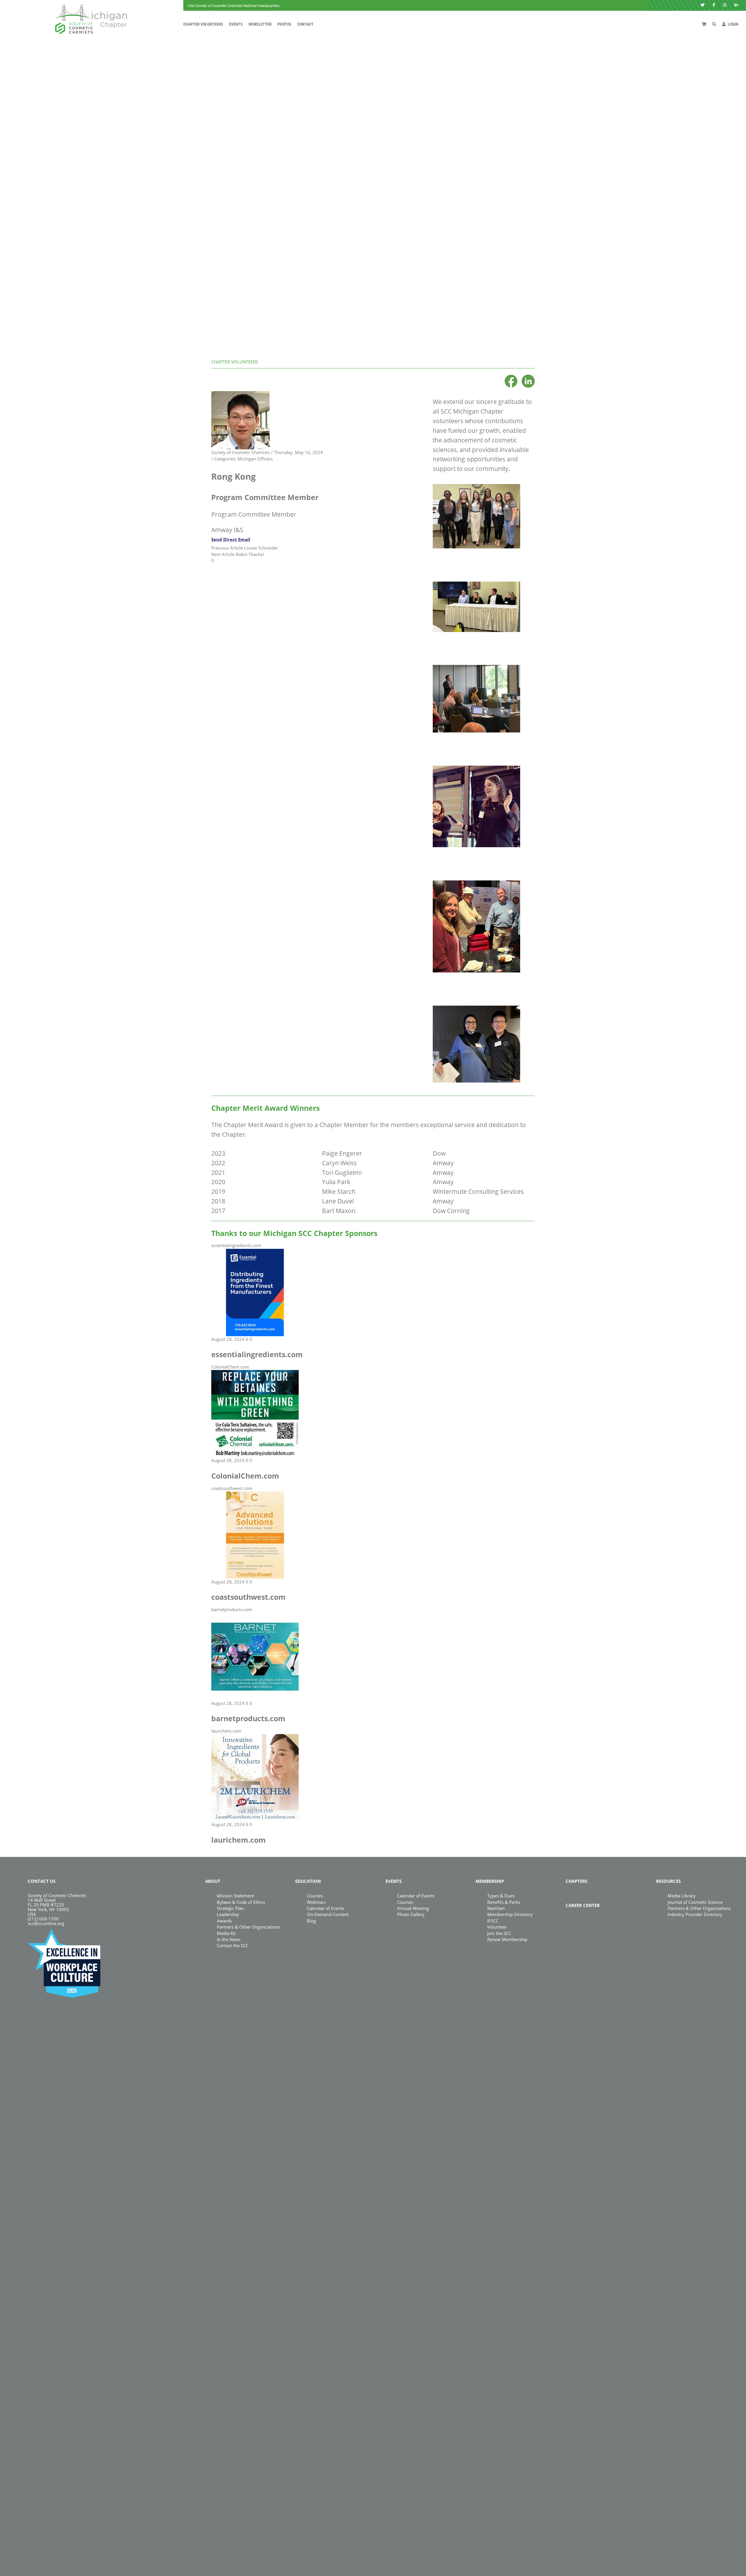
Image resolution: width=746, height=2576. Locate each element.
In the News (229, 1939)
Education (308, 1881)
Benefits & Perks (504, 1902)
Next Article (223, 554)
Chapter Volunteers (203, 24)
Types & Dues (501, 1896)
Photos (284, 24)
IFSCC (493, 1921)
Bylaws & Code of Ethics (241, 1902)
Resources (668, 1881)
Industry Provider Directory (695, 1914)
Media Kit (226, 1933)
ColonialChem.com (230, 1367)
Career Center (583, 1905)
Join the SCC (499, 1933)
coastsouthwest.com (232, 1488)
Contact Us (42, 1881)
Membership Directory (510, 1914)
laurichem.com (226, 1731)
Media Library (682, 1896)
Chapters (577, 1881)
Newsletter (260, 24)
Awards (224, 1921)
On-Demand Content (328, 1914)
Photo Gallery (411, 1914)
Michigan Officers (255, 459)
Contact (305, 24)
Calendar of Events (326, 1908)
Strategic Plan (230, 1908)
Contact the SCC (233, 1945)
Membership (490, 1881)
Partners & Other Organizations (248, 1927)
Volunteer (497, 1927)
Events (236, 24)
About (213, 1881)
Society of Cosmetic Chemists (241, 452)
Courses (315, 1896)
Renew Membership (507, 1939)
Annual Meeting (413, 1908)
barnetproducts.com (232, 1609)
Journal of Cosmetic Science (695, 1902)
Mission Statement (235, 1896)
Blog (311, 1921)
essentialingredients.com (236, 1245)
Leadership (228, 1914)
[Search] (714, 24)
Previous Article (227, 548)
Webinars (316, 1902)
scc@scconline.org (46, 1923)
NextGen (496, 1908)
